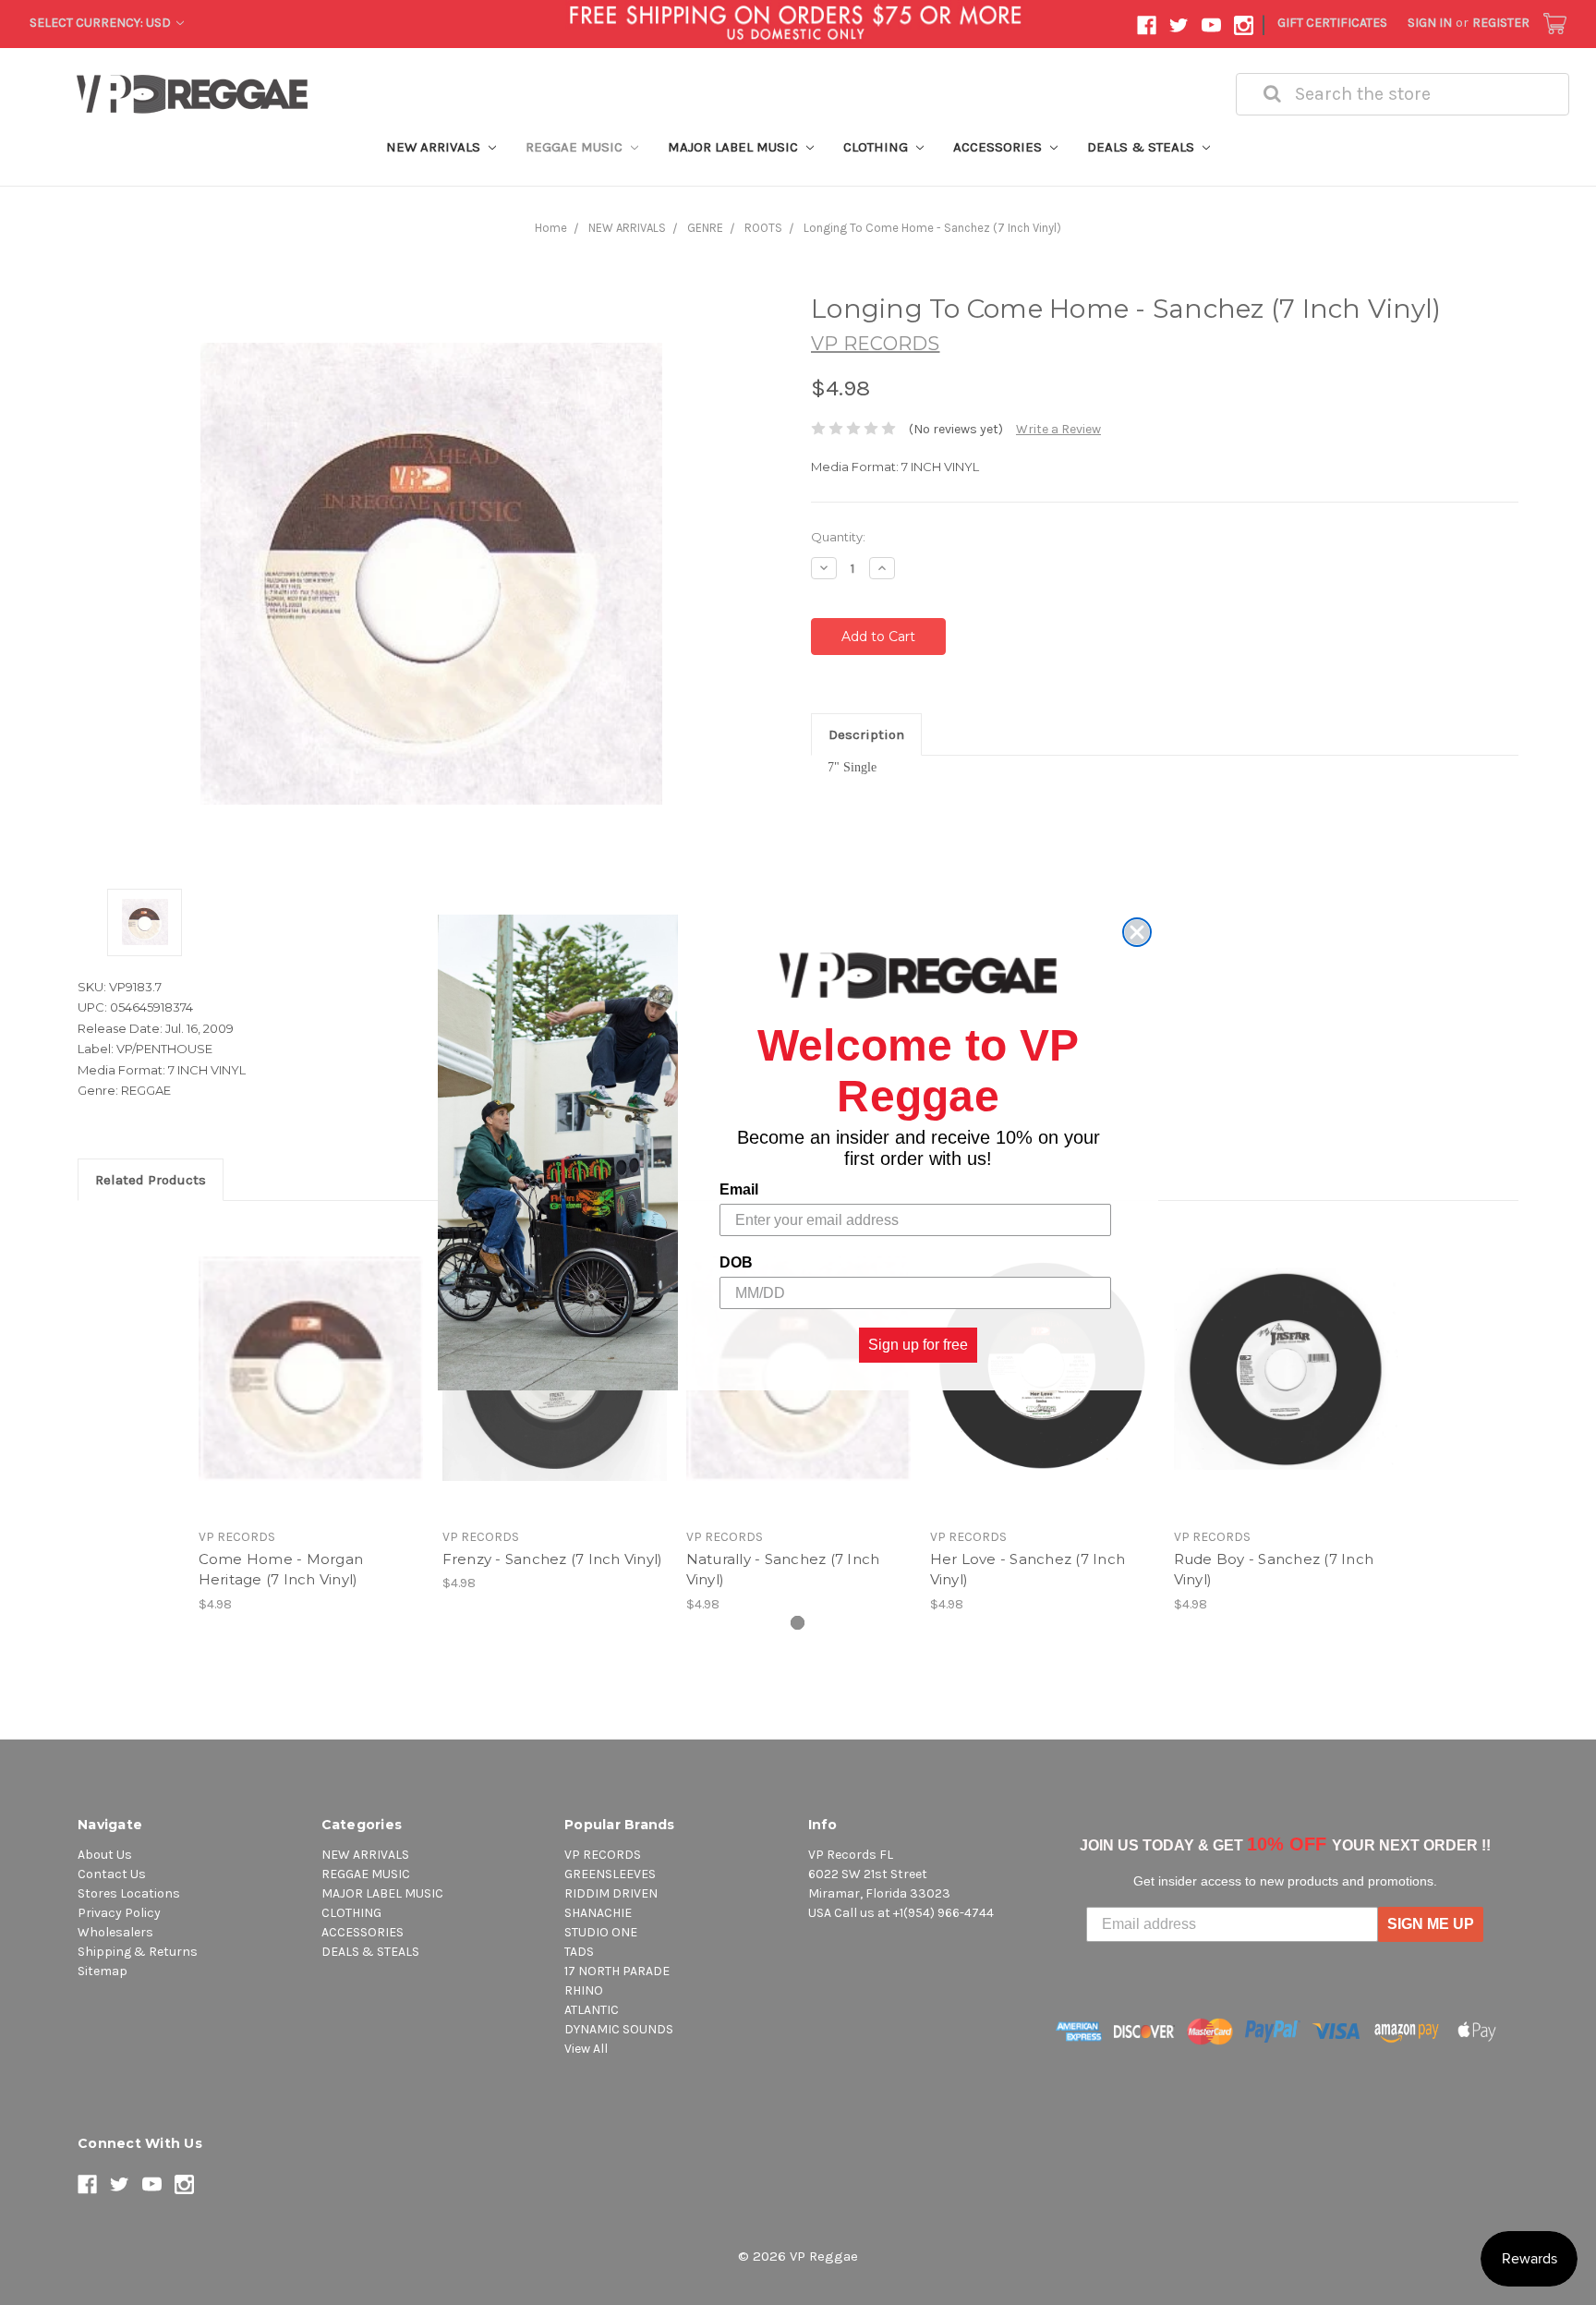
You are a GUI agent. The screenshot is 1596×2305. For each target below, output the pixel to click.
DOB (736, 1262)
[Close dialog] (1137, 932)
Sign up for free (918, 1345)
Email (739, 1189)
